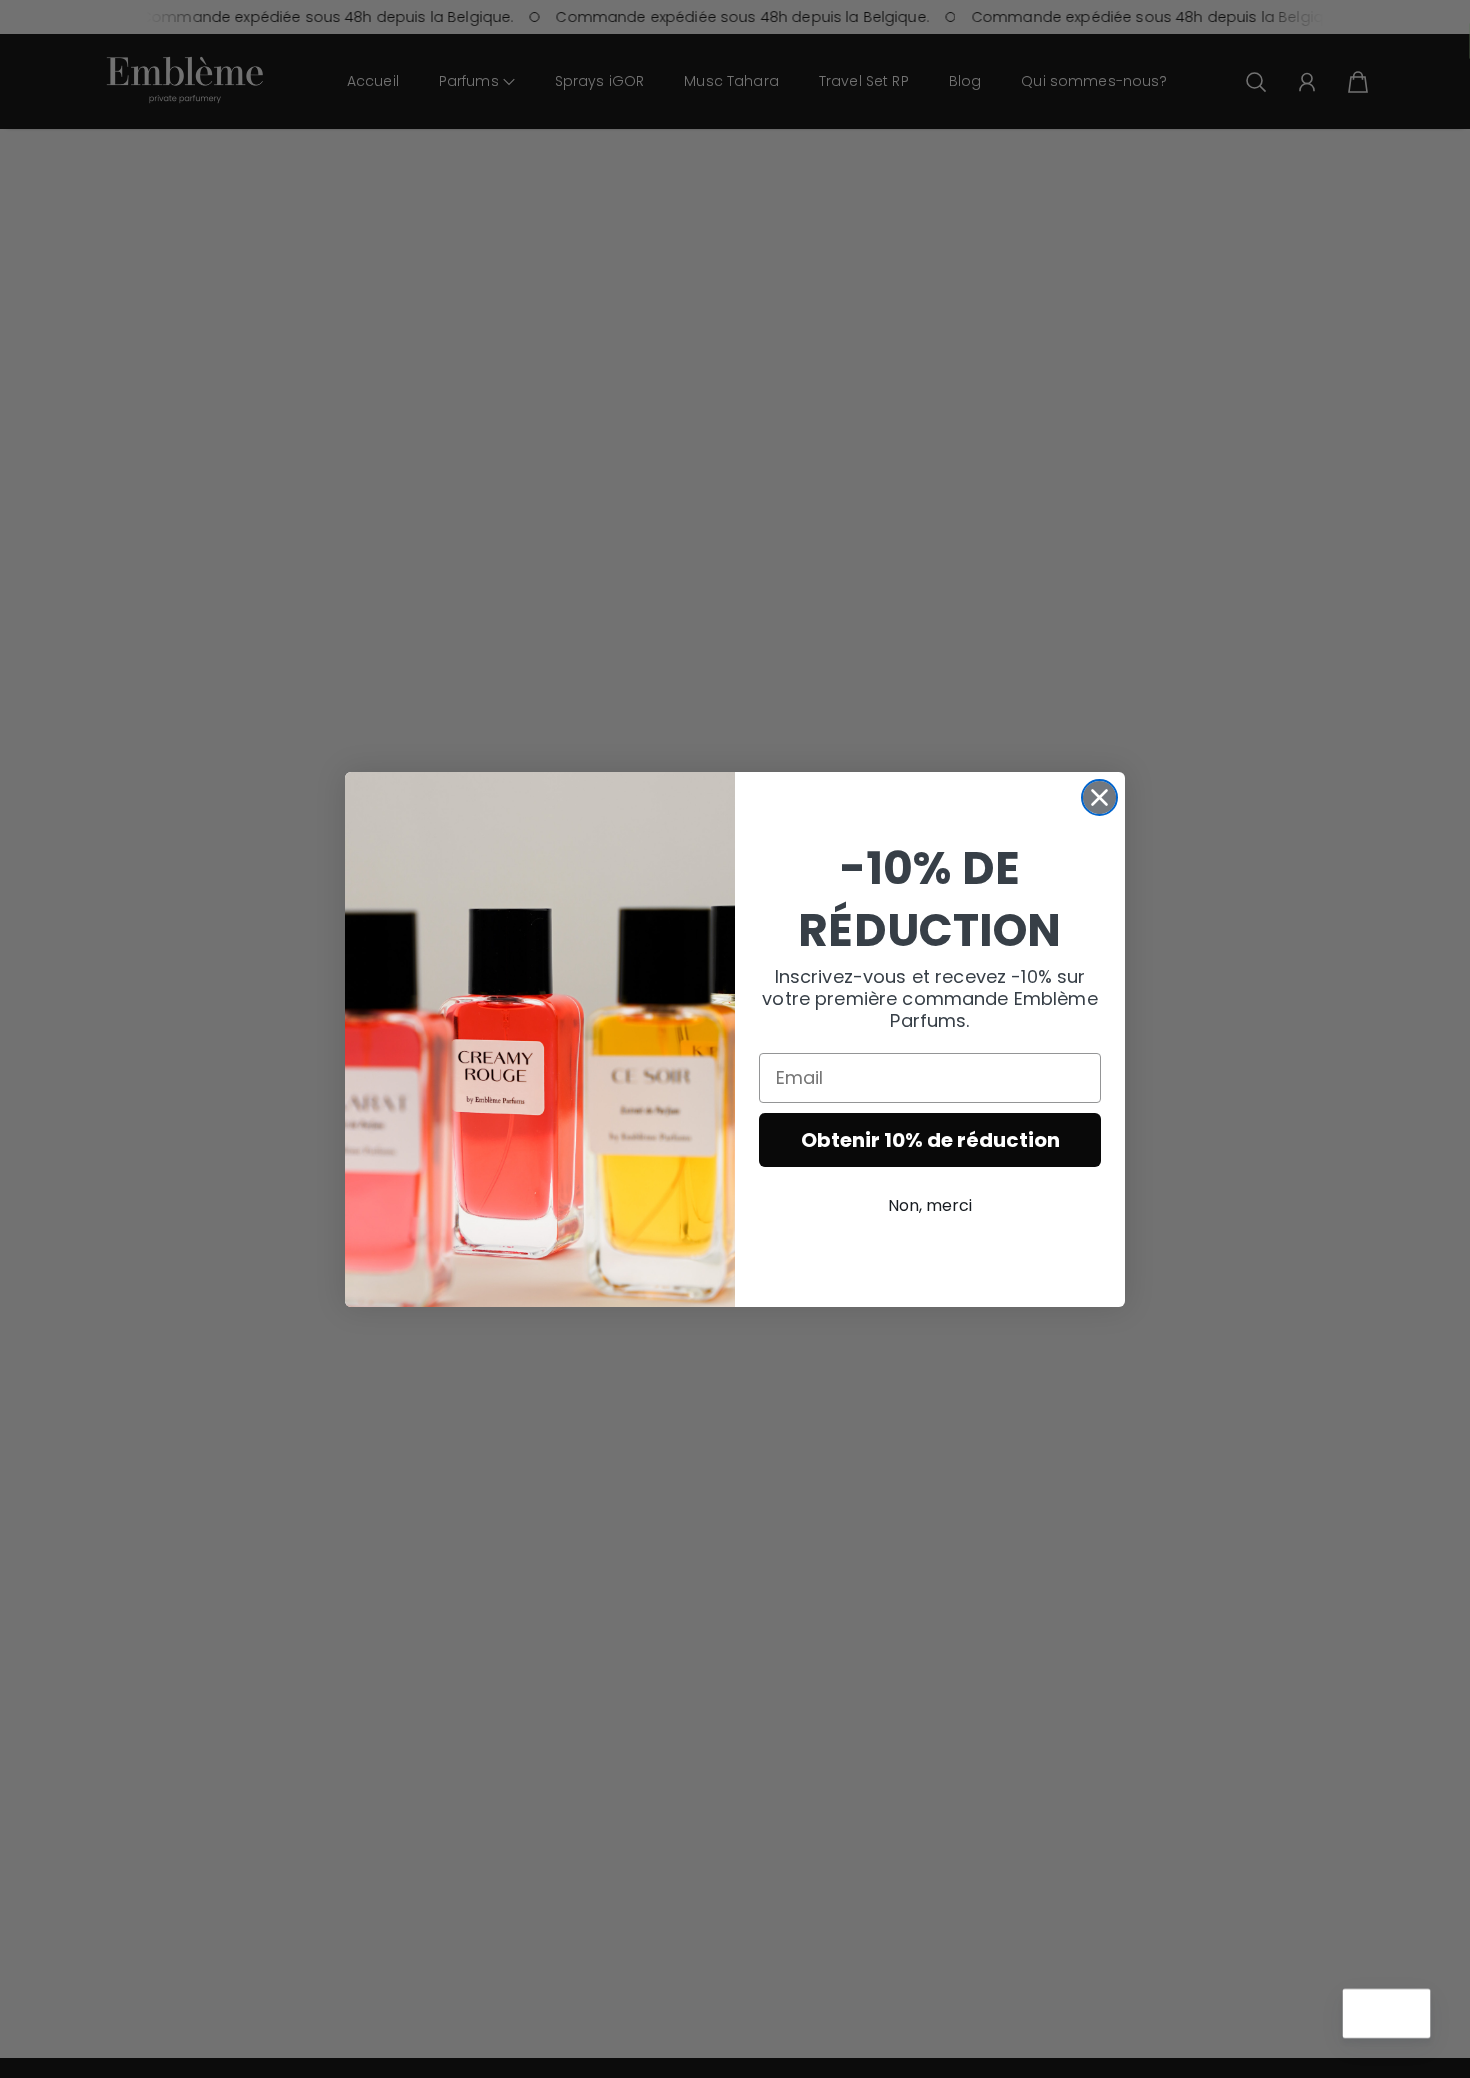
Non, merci (930, 1205)
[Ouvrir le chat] (1406, 2014)
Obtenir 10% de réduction (930, 1140)
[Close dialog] (1099, 797)
